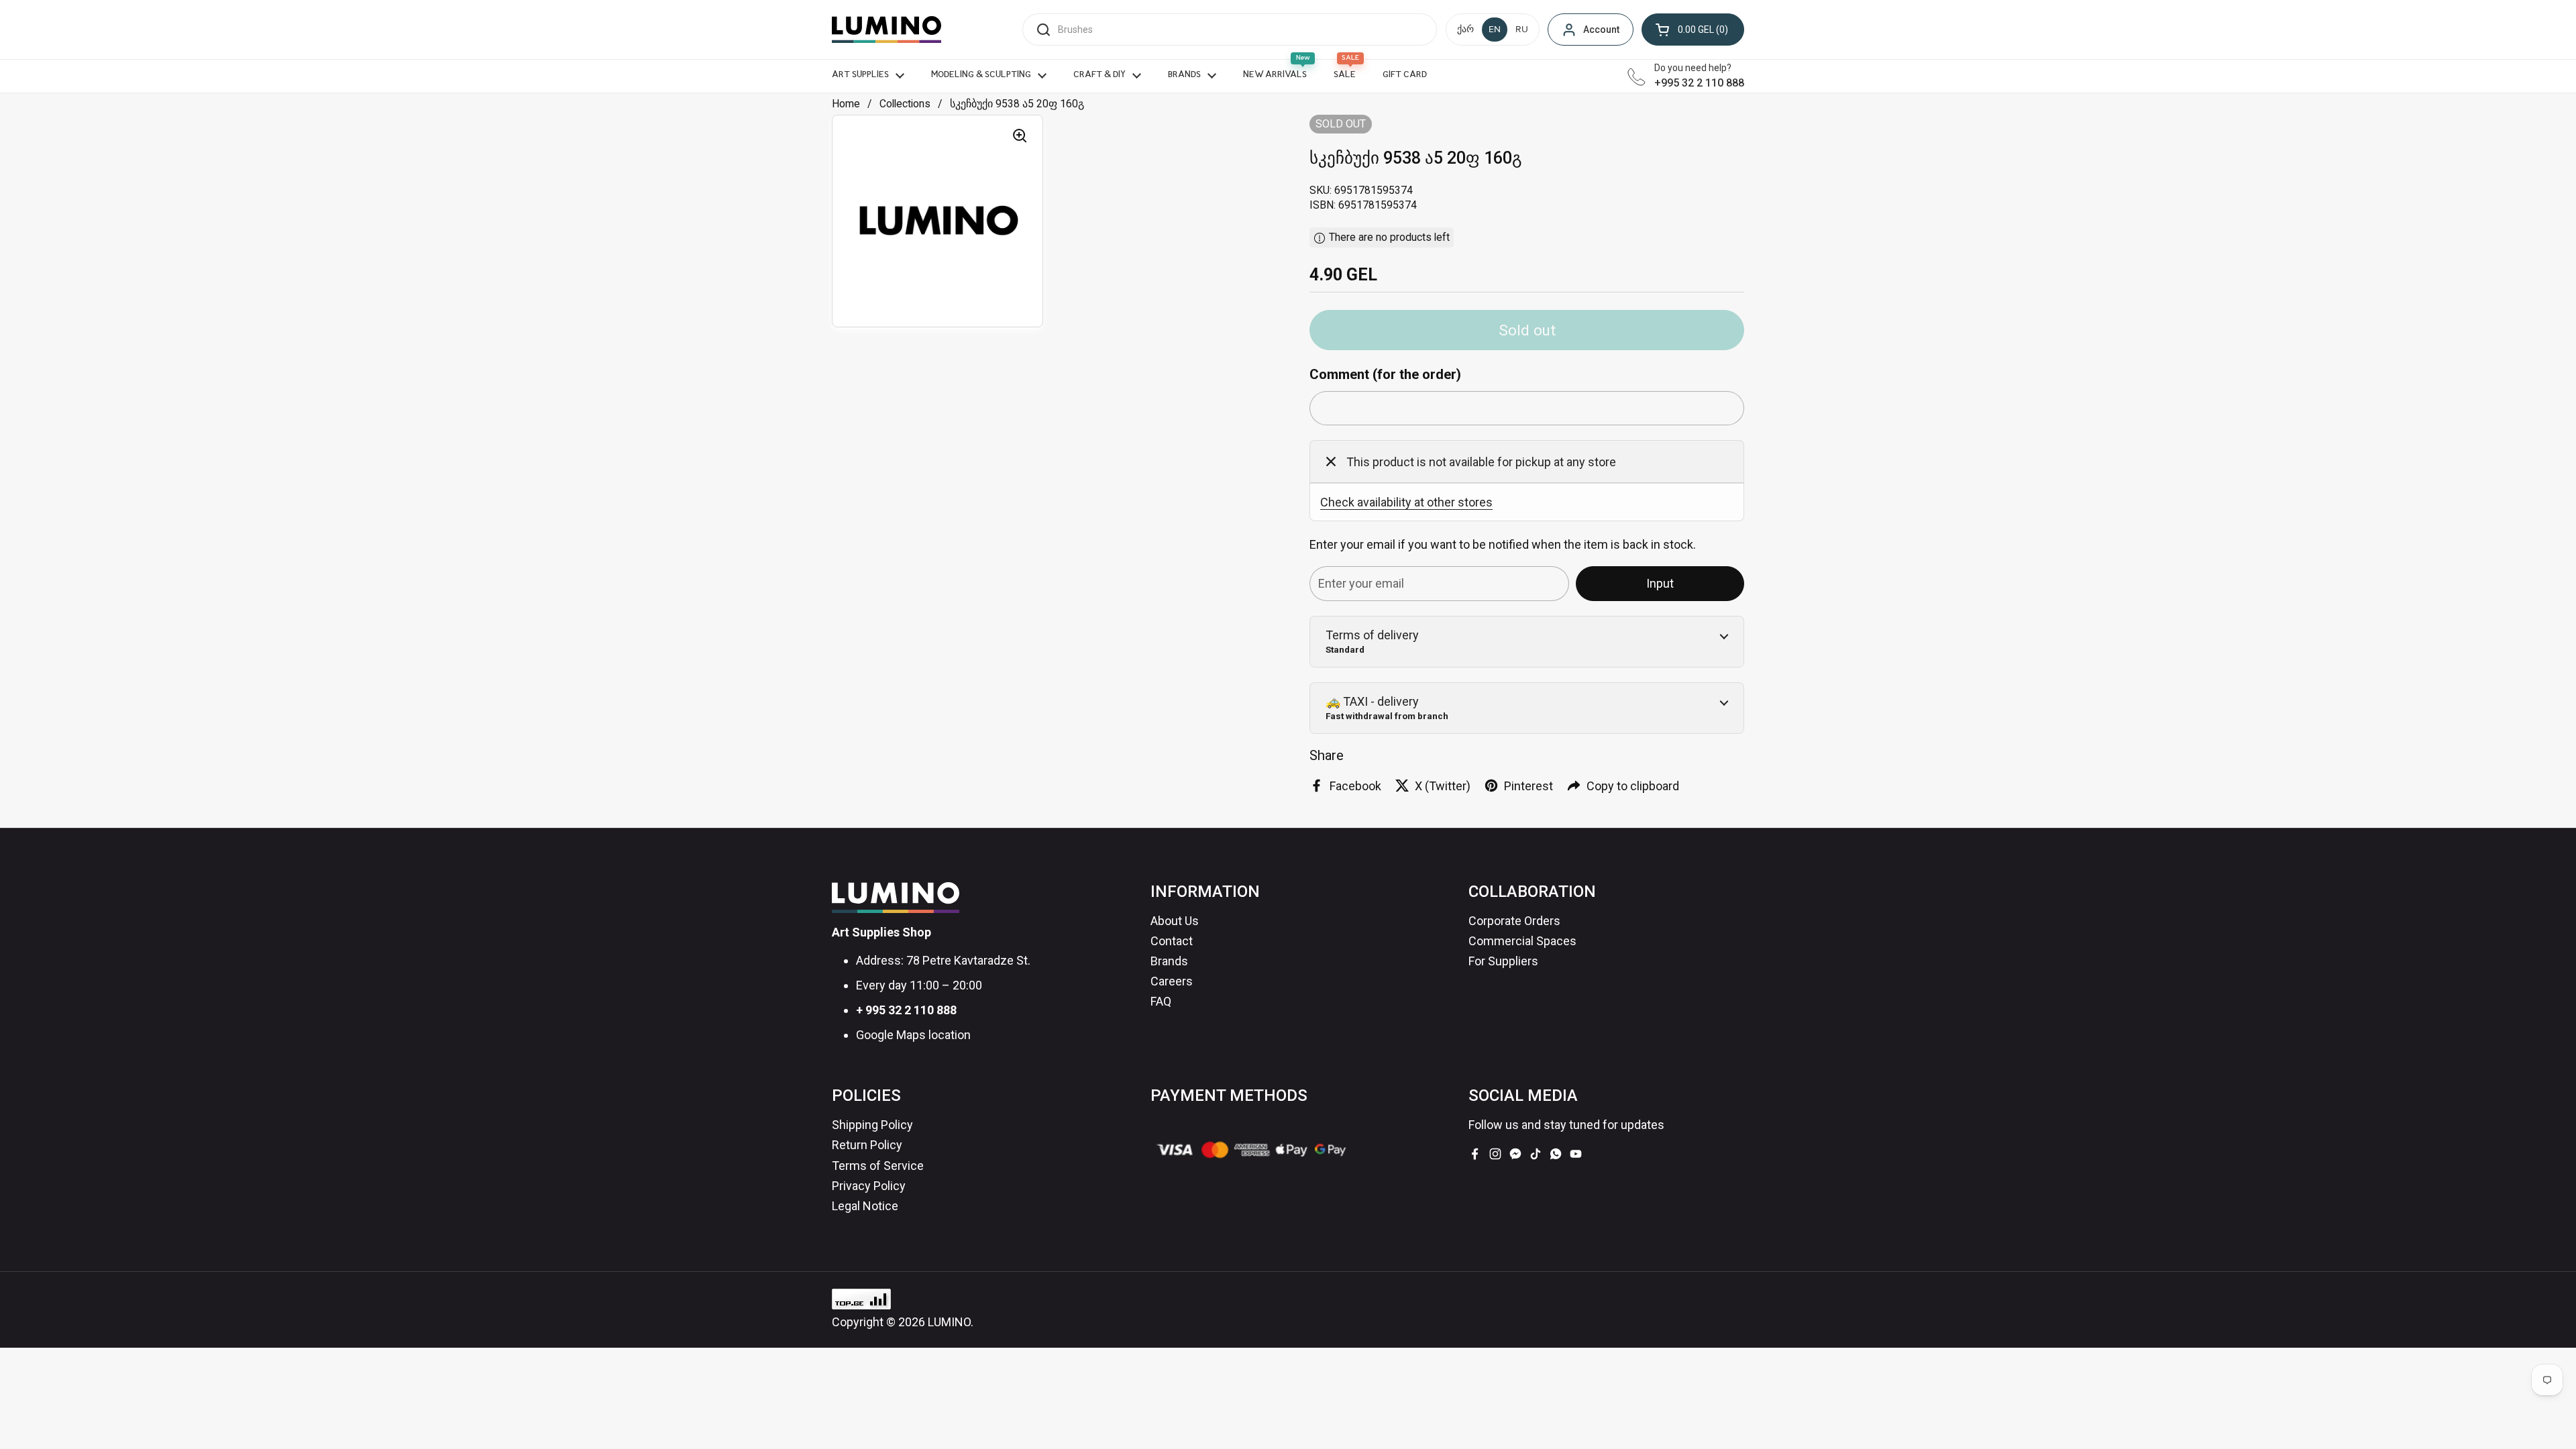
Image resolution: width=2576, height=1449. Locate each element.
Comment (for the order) (1385, 374)
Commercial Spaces (1522, 941)
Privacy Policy (869, 1186)
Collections (905, 104)
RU (1522, 30)
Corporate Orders (1514, 921)
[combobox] (1230, 30)
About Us (1175, 921)
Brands (1169, 961)
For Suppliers (1503, 961)
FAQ (1161, 1001)
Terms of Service (878, 1166)
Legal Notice (865, 1206)
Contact (1172, 941)
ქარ (1465, 30)
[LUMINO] (887, 30)
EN (1495, 30)
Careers (1172, 981)
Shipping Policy (872, 1125)
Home (846, 104)
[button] (1693, 30)
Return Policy (867, 1145)
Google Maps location (913, 1035)
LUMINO (949, 1322)
